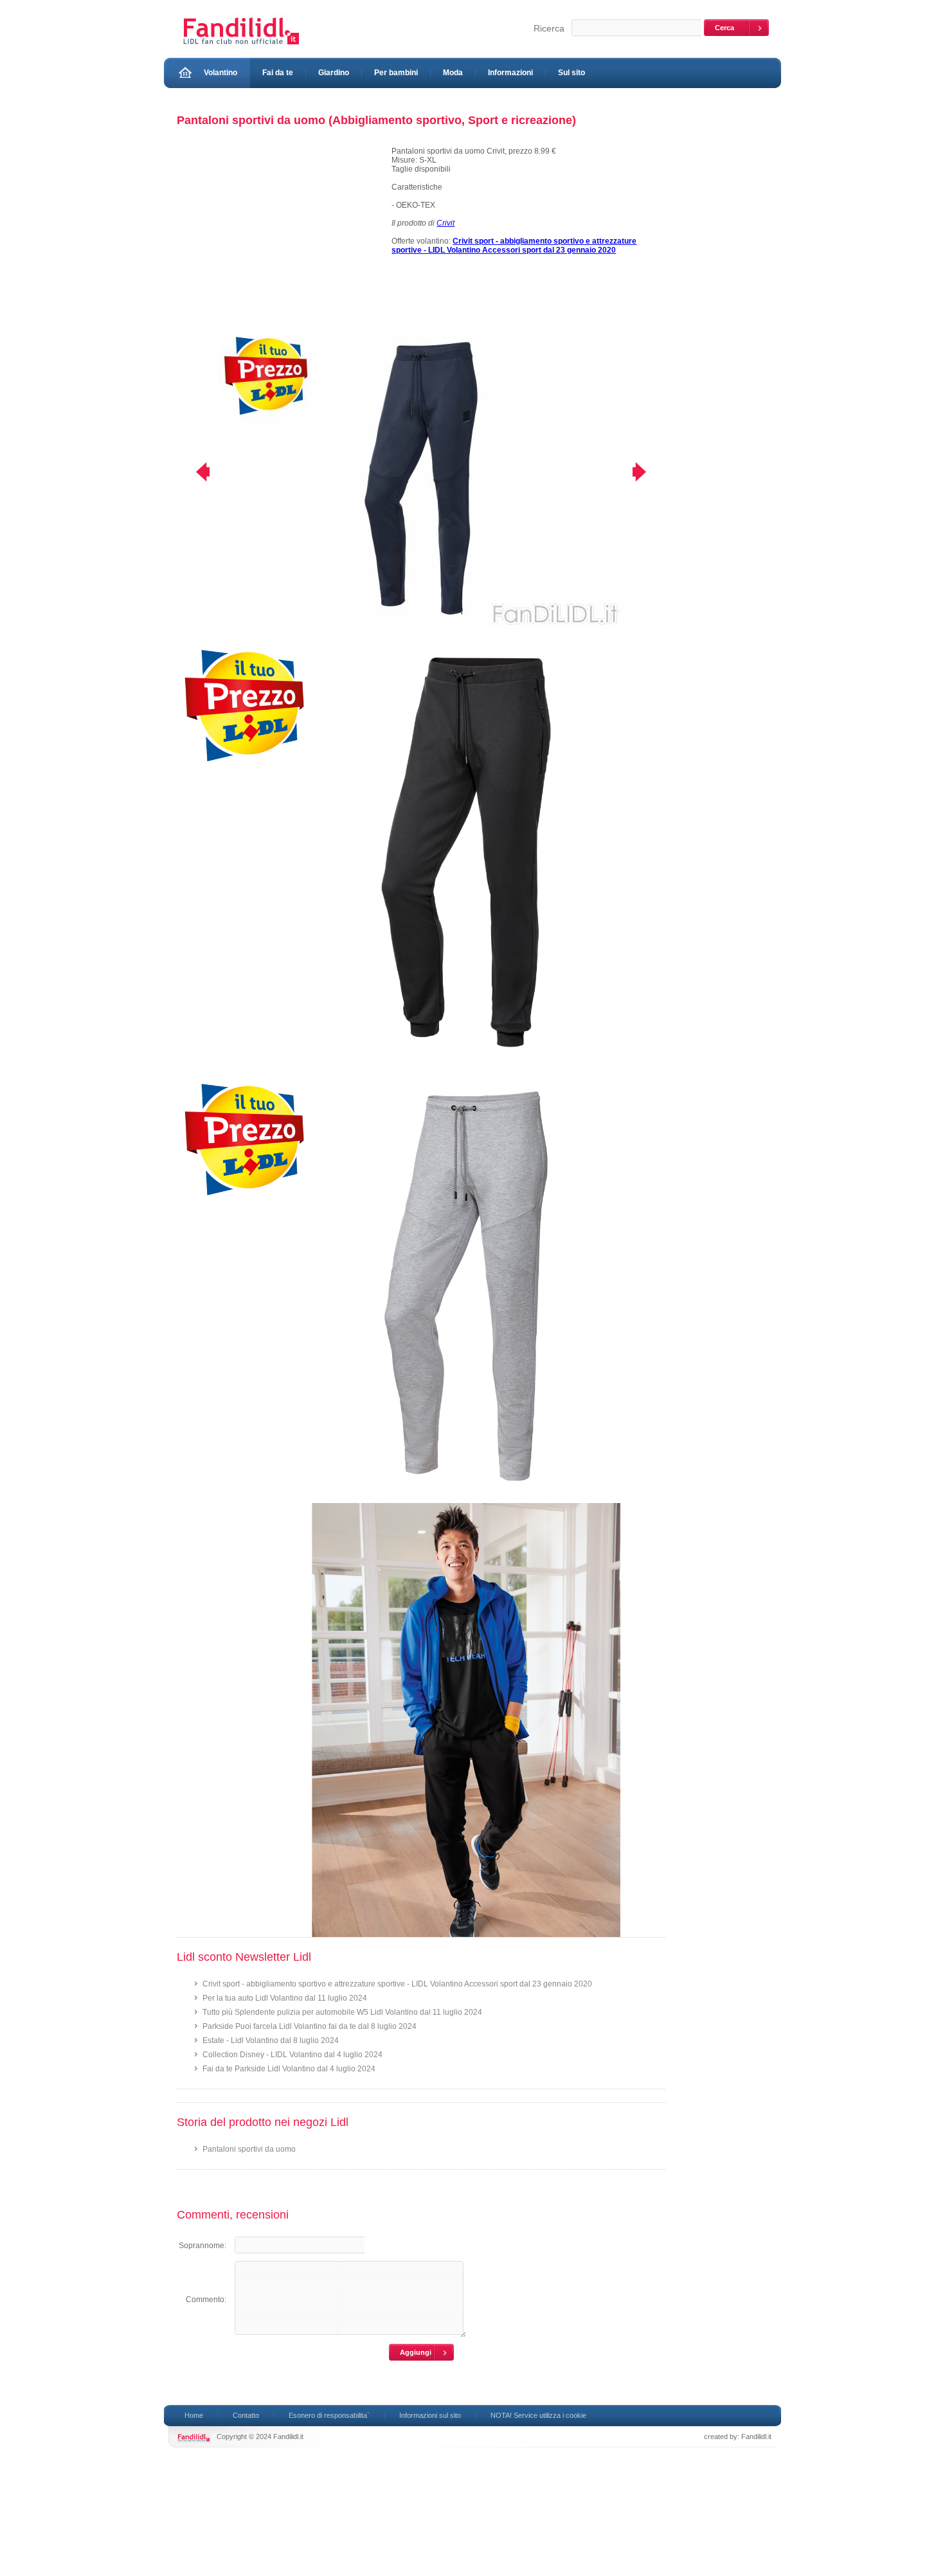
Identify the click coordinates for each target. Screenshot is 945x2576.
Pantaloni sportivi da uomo (249, 2149)
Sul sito (571, 73)
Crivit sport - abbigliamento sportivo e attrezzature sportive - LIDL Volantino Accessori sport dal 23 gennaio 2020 (397, 1984)
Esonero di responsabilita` (329, 2415)
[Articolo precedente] (194, 472)
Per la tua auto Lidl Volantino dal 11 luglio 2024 (285, 1998)
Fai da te (278, 73)
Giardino (334, 73)
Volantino (221, 73)
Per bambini (396, 73)
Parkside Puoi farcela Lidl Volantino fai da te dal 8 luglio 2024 (310, 2026)
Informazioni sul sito (430, 2415)
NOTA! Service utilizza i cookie (538, 2415)
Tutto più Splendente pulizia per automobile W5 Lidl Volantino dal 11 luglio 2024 (342, 2012)
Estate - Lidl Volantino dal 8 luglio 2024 (271, 2040)
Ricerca (549, 28)
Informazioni (510, 73)
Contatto (246, 2415)
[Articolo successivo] (648, 472)
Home (194, 2415)
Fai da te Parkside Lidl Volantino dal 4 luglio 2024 (289, 2069)
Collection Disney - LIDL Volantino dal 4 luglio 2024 (292, 2055)
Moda (453, 73)
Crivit (446, 223)
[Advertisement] (278, 237)
